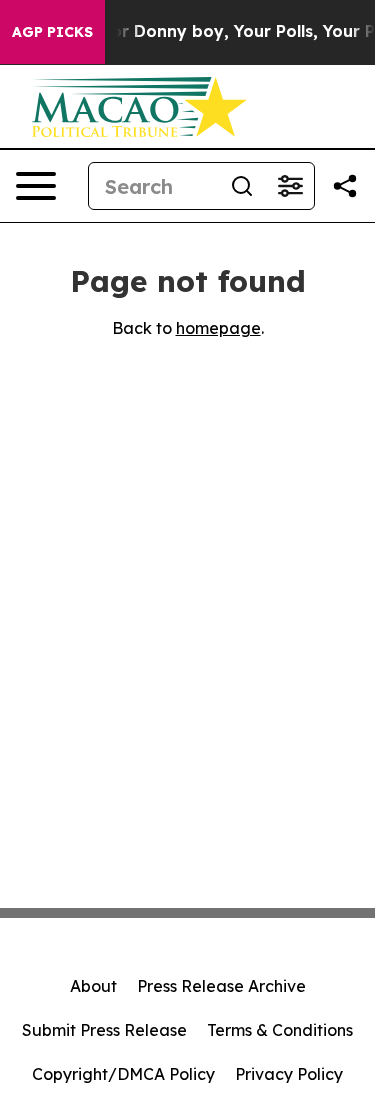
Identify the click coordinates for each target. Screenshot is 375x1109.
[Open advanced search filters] (290, 186)
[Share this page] (345, 186)
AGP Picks (52, 32)
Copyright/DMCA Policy (123, 1074)
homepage (218, 328)
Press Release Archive (221, 986)
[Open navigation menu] (36, 186)
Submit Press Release (104, 1030)
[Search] (242, 186)
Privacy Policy (289, 1074)
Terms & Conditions (280, 1030)
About (93, 986)
